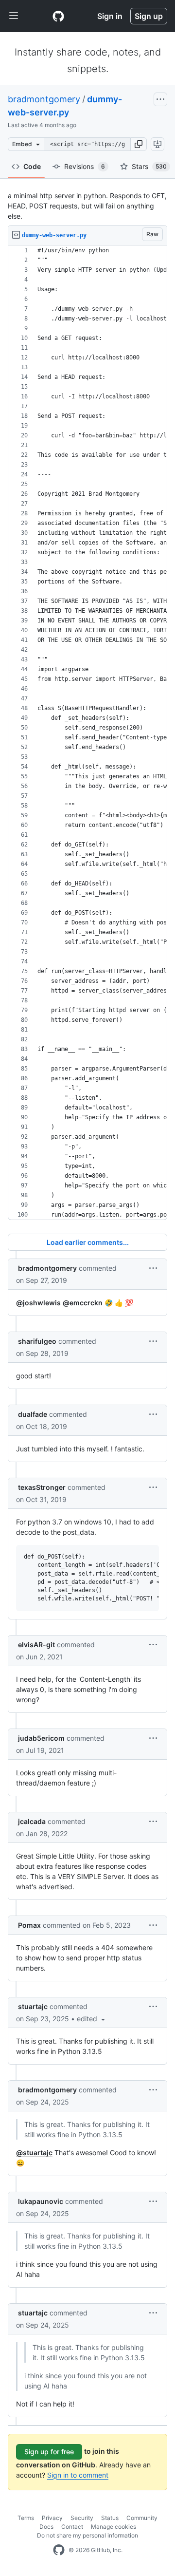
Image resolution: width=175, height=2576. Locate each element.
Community (142, 2518)
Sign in (110, 16)
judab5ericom (41, 1738)
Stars (149, 166)
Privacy (52, 2518)
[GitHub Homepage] (59, 2550)
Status (110, 2518)
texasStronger (42, 1487)
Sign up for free (49, 2452)
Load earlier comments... (88, 1242)
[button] (139, 144)
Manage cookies (114, 2527)
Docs (46, 2527)
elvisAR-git (36, 1645)
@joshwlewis (38, 1303)
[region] (87, 733)
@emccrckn (83, 1303)
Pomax (29, 1925)
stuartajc (33, 2006)
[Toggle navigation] (14, 16)
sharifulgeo (37, 1341)
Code (32, 166)
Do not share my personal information (87, 2535)
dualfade (33, 1414)
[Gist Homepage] (58, 16)
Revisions (85, 166)
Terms (26, 2518)
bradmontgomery (44, 99)
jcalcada (32, 1821)
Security (82, 2518)
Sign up (149, 16)
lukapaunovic (41, 2201)
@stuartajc (34, 2153)
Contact (72, 2527)
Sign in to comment (78, 2475)
